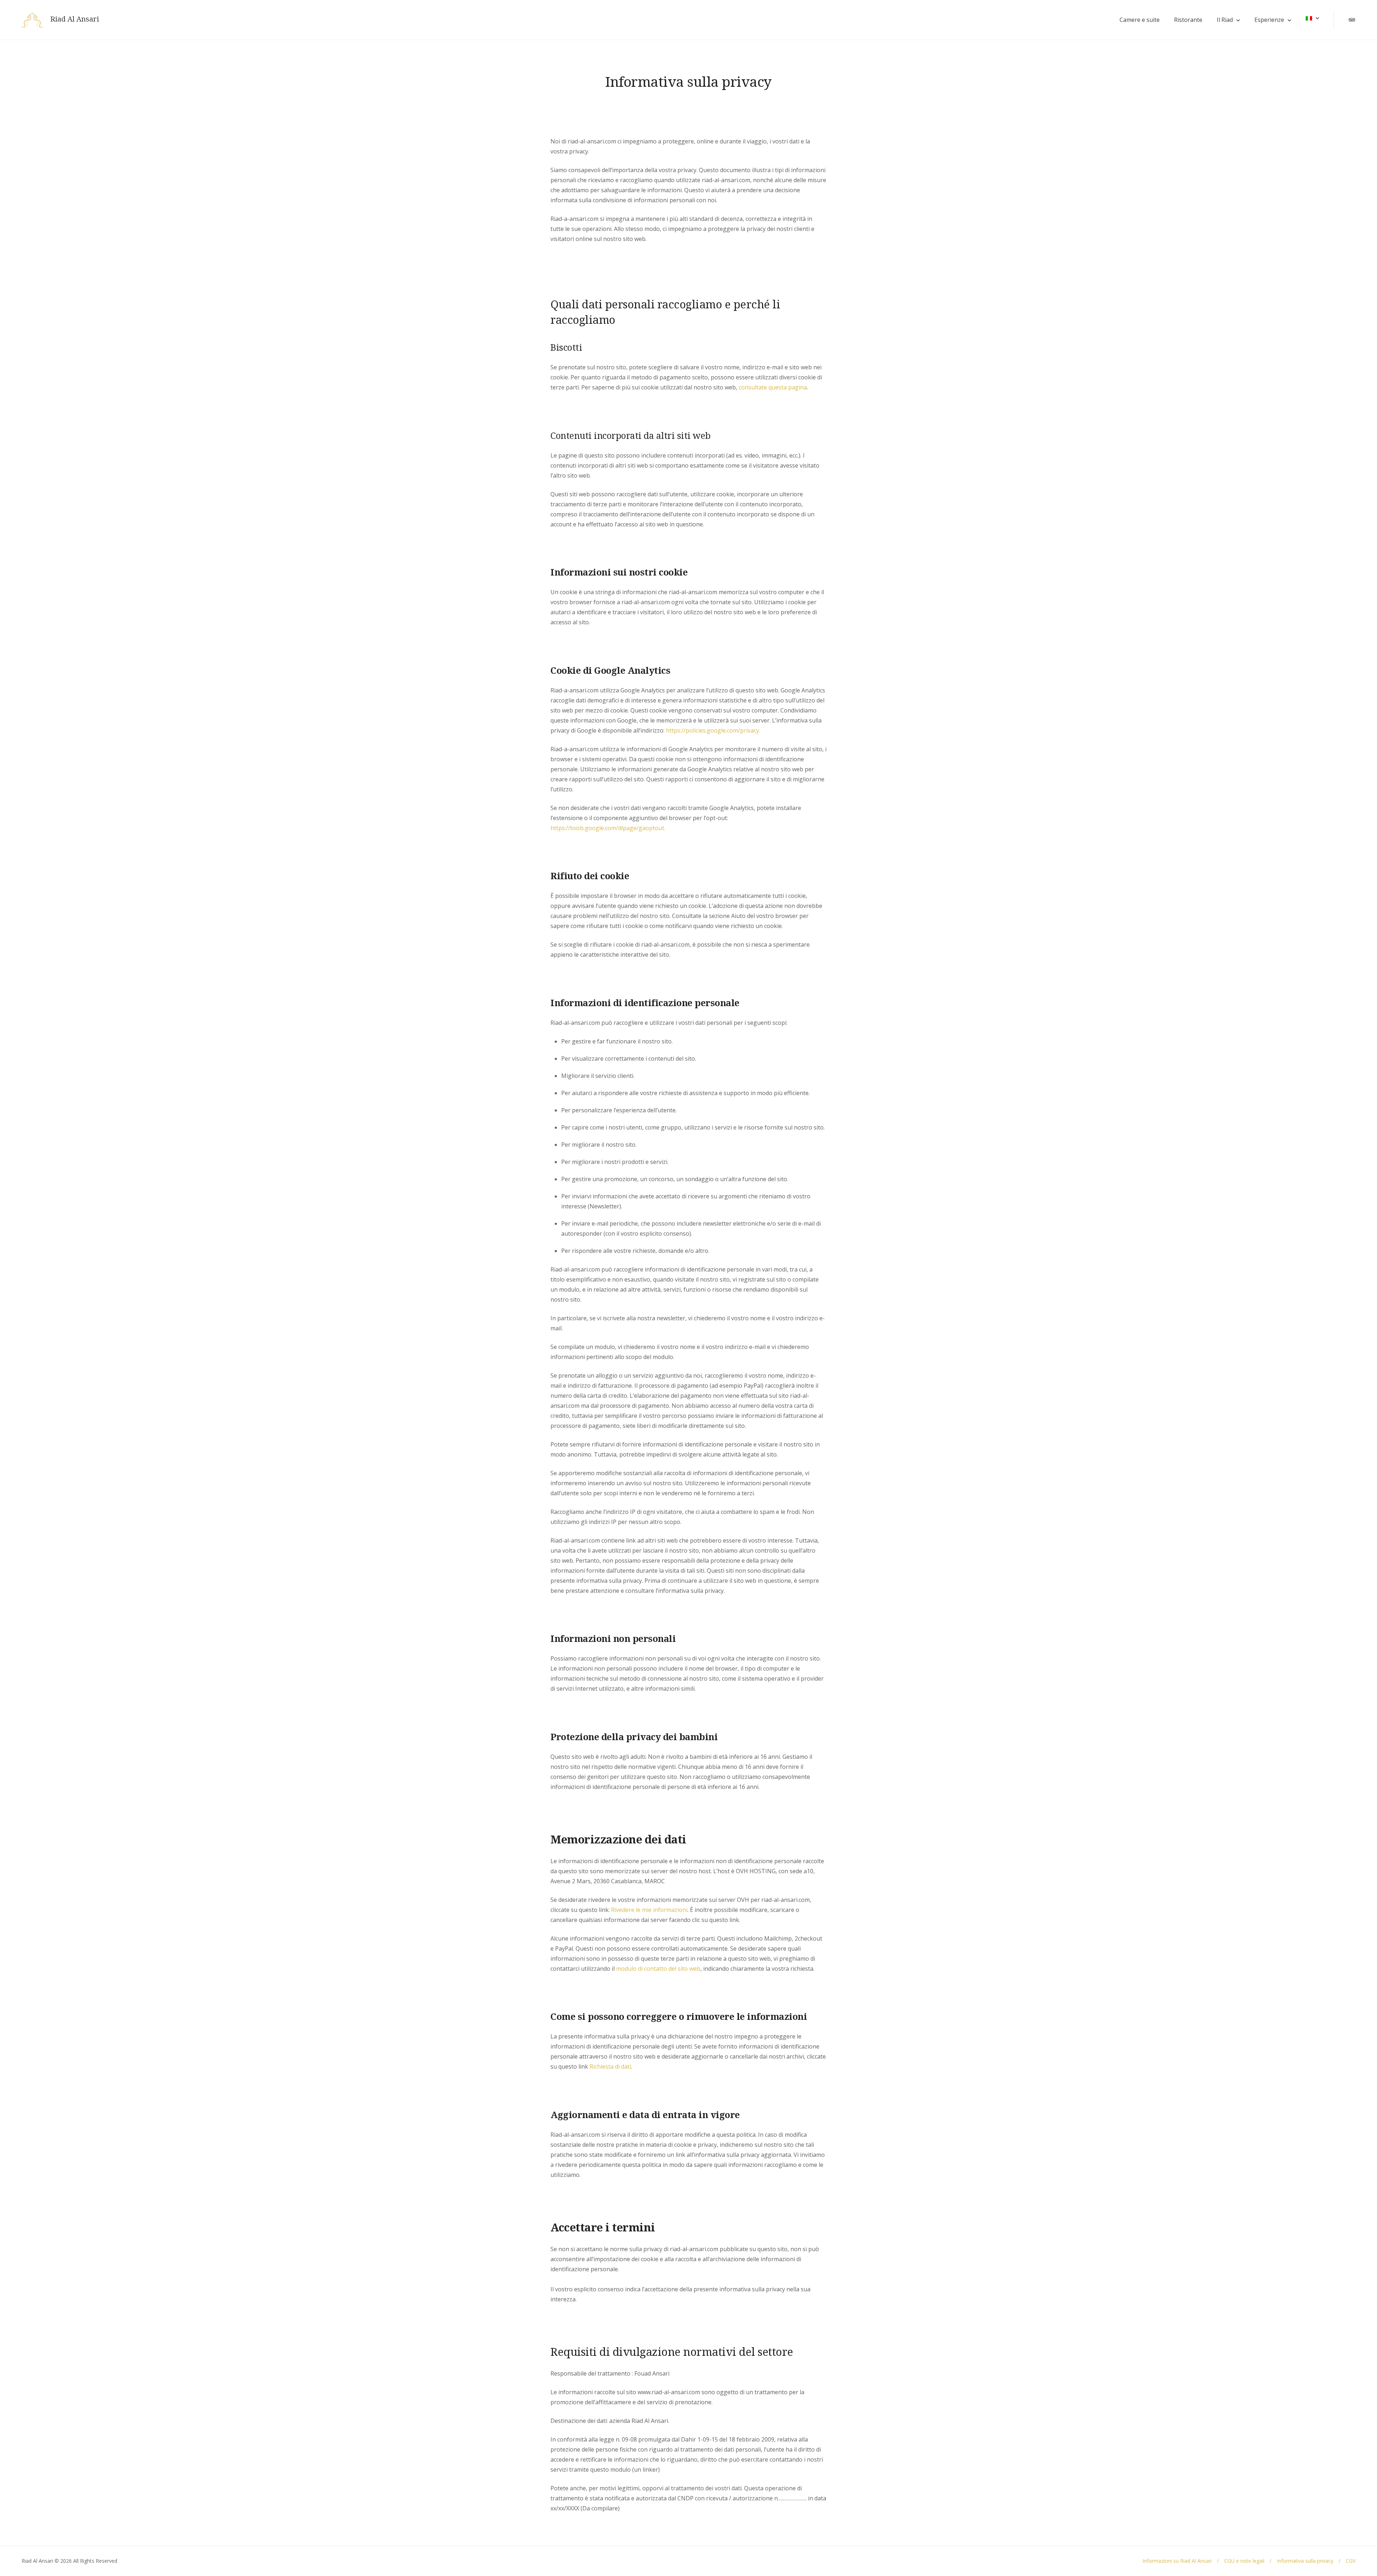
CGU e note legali (1244, 2561)
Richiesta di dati (610, 2066)
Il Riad (1225, 20)
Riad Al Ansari (75, 19)
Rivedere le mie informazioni (649, 1910)
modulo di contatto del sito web (658, 1969)
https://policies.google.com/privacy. (713, 730)
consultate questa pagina (773, 387)
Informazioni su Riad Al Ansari (1177, 2561)
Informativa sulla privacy (1305, 2561)
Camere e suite (1140, 20)
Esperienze (1269, 20)
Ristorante (1188, 20)
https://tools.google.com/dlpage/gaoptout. (608, 828)
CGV (1351, 2561)
